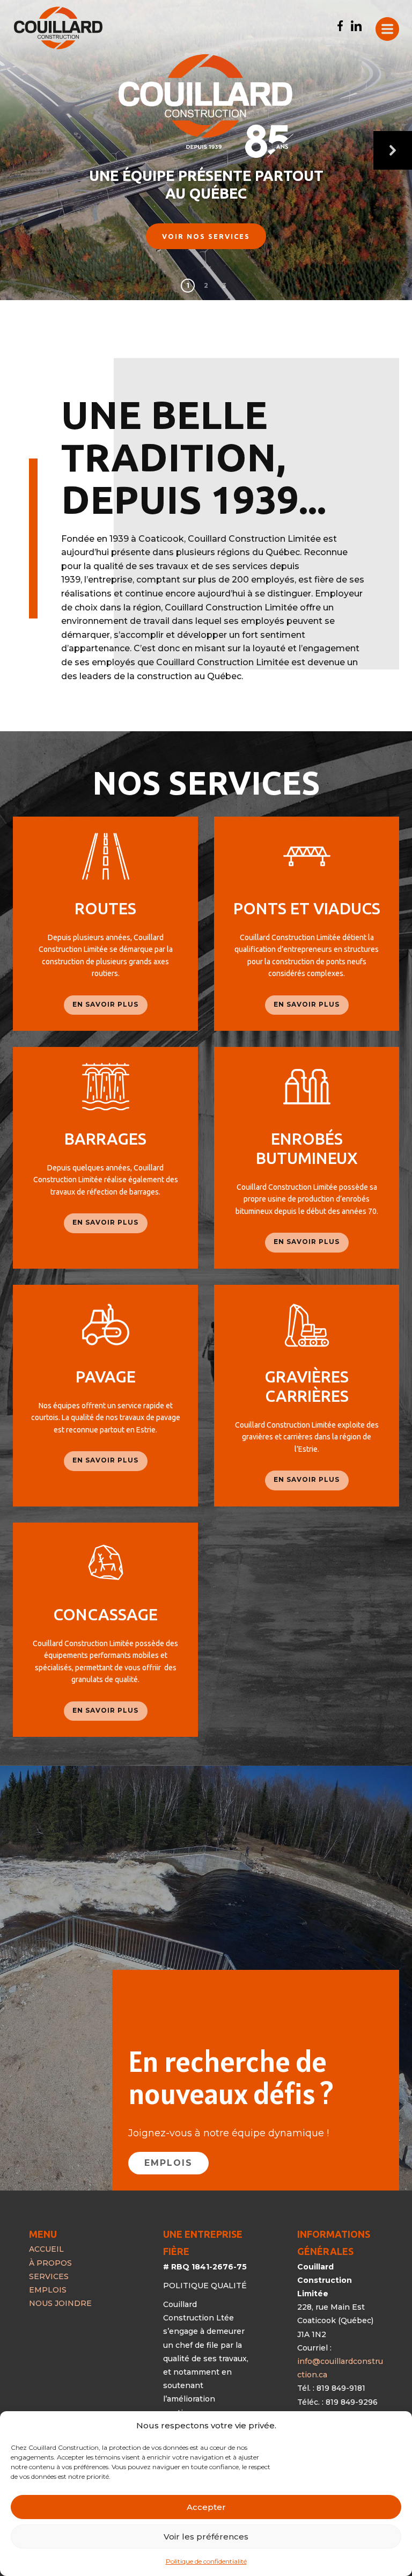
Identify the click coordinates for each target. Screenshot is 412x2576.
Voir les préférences (206, 2537)
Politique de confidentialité (206, 2561)
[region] (206, 150)
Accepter (206, 2507)
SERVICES (49, 2276)
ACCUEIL (46, 2249)
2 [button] (206, 285)
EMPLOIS (168, 2163)
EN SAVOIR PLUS (105, 1004)
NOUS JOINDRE (60, 2303)
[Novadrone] (58, 28)
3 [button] (224, 285)
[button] (393, 150)
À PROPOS (50, 2263)
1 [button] (188, 285)
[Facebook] (340, 26)
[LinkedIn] (356, 26)
